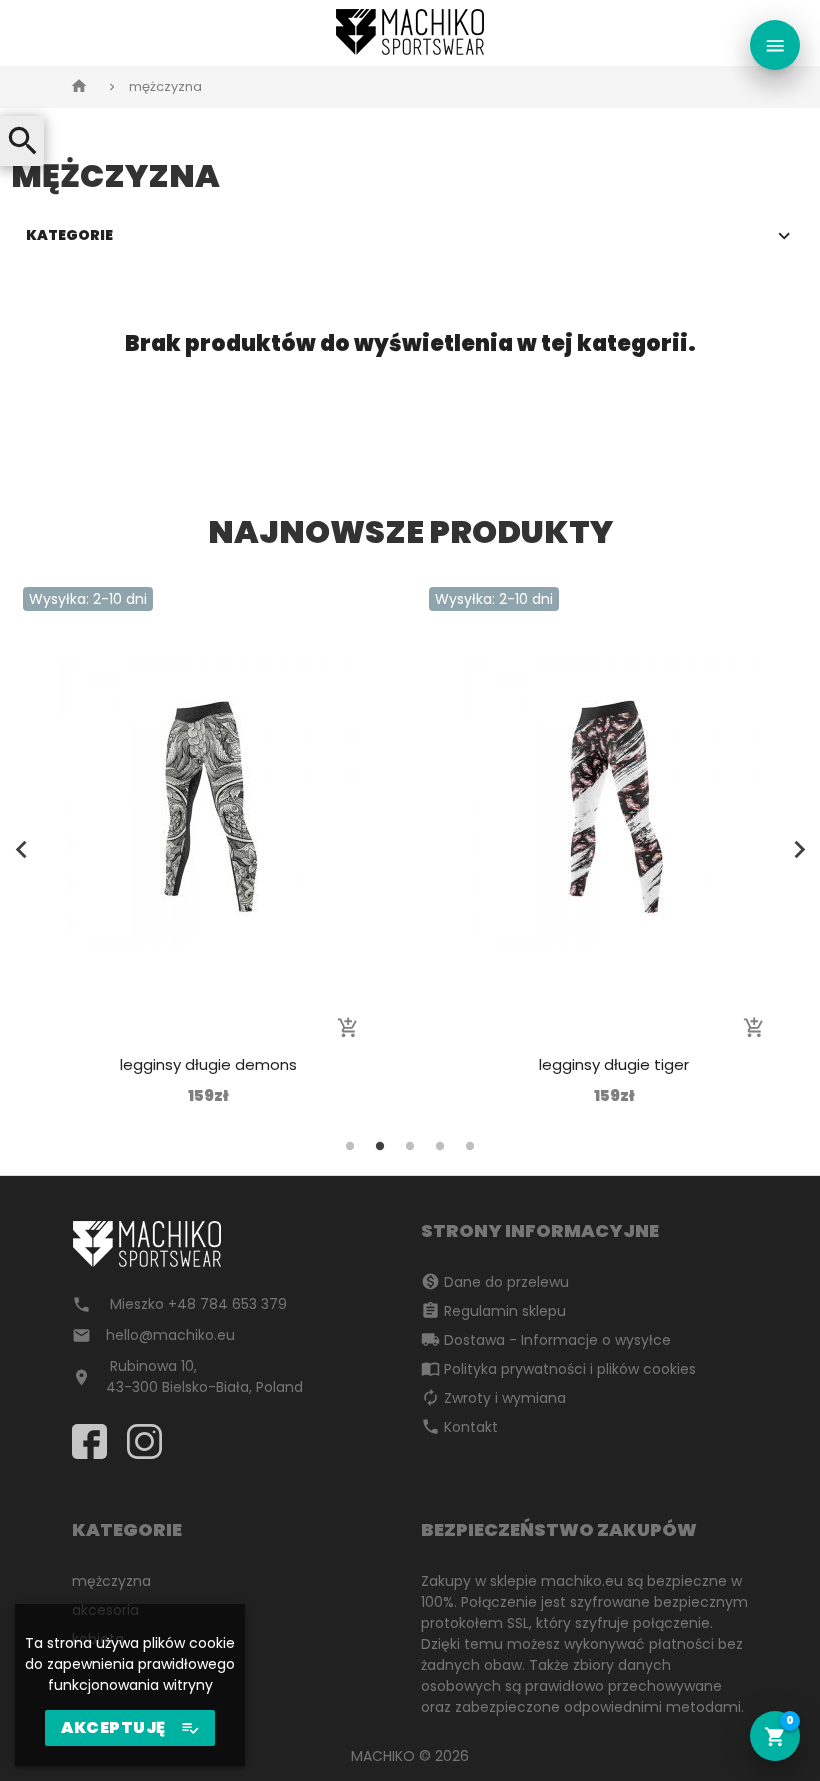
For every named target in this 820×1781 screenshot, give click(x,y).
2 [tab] (380, 1146)
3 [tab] (410, 1146)
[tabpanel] (208, 847)
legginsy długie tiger (614, 1064)
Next (799, 850)
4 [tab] (440, 1146)
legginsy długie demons (208, 1064)
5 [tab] (470, 1146)
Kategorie (69, 235)
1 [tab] (350, 1146)
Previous (21, 850)
